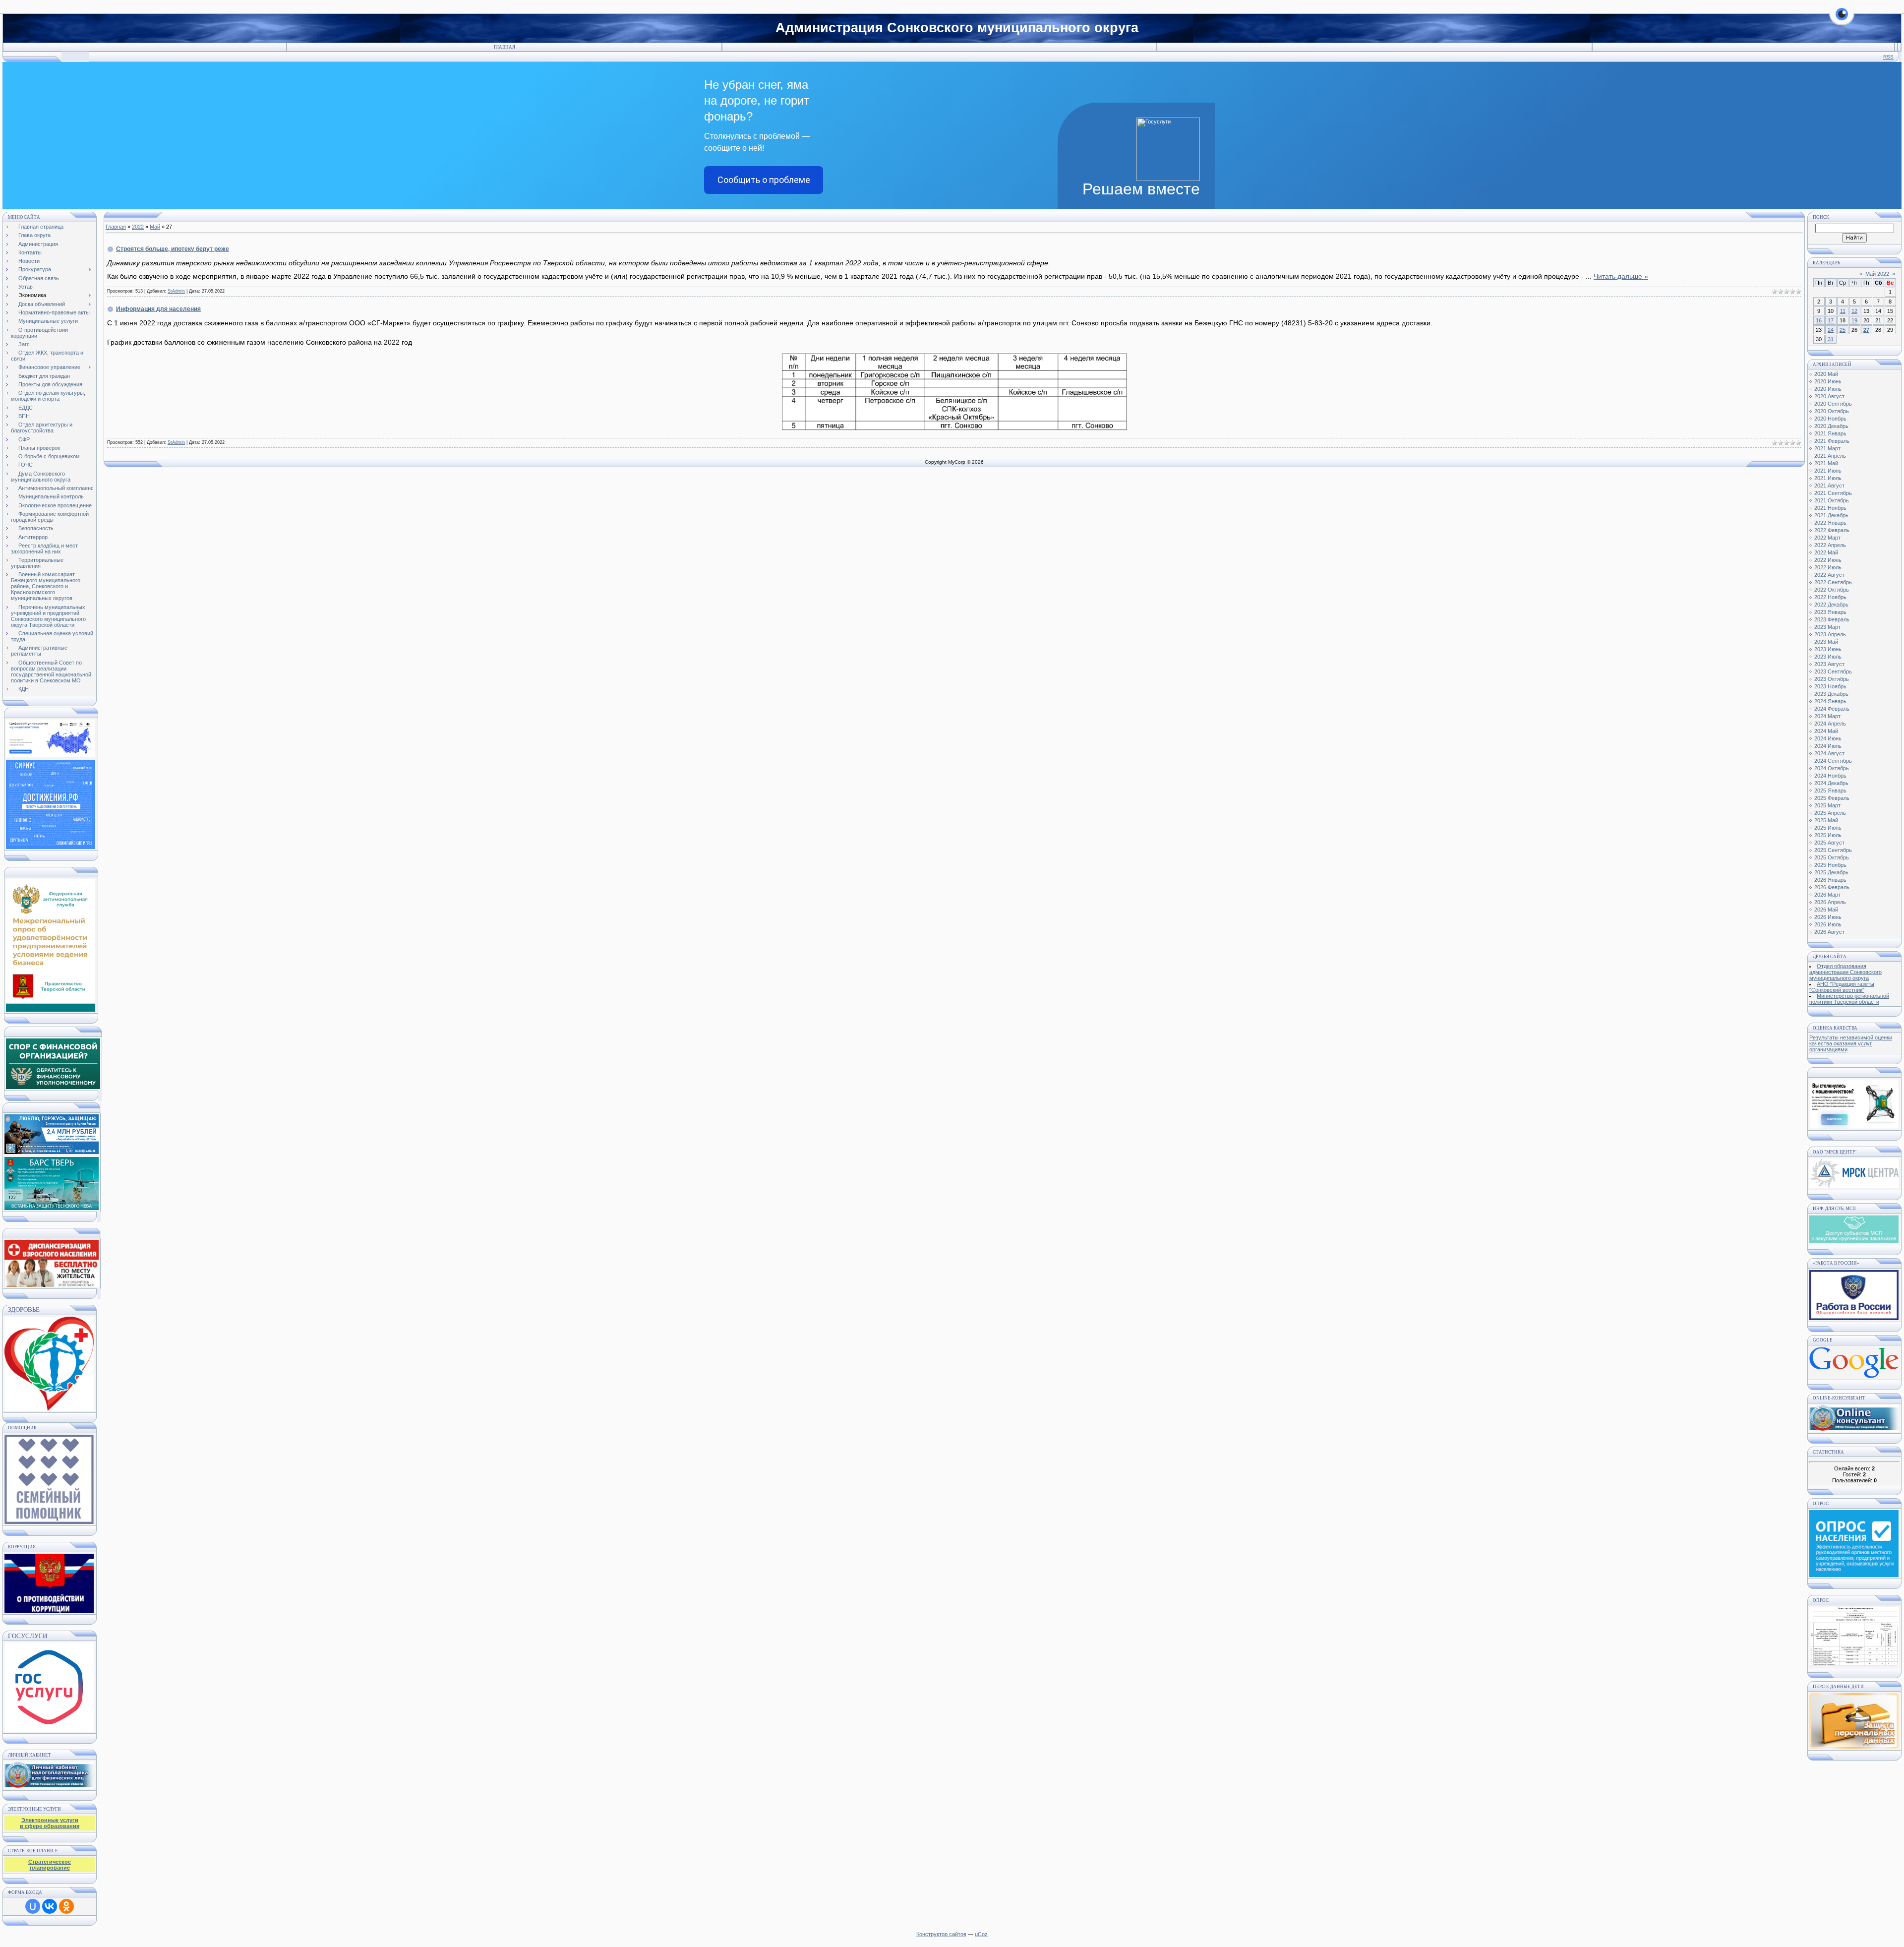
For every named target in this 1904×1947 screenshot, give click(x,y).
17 (1831, 320)
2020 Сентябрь (1833, 404)
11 (1843, 311)
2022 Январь (1830, 523)
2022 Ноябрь (1830, 597)
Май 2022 (1877, 274)
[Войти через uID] (33, 1906)
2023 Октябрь (1832, 679)
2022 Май (1826, 552)
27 (1866, 330)
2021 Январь (1830, 433)
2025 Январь (1830, 791)
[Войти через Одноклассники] (66, 1906)
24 (1831, 330)
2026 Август (1829, 932)
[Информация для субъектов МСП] (1854, 1241)
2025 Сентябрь (1833, 850)
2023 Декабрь (1831, 694)
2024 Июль (1828, 746)
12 (1854, 311)
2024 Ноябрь (1830, 776)
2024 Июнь (1828, 738)
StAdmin (176, 291)
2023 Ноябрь (1830, 686)
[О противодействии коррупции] (49, 1581)
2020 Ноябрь (1830, 419)
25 (1843, 330)
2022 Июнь (1828, 560)
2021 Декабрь (1831, 515)
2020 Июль (1828, 389)
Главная (505, 47)
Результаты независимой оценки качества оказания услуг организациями (1851, 1043)
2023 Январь (1830, 612)
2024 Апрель (1830, 724)
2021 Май (1826, 463)
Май (155, 227)
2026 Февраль (1832, 887)
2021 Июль (1828, 478)
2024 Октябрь (1832, 768)
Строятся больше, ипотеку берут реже (173, 249)
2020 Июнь (1828, 381)
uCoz (981, 1934)
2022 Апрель (1830, 545)
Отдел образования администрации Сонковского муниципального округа (1845, 972)
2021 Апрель (1830, 456)
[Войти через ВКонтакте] (50, 1906)
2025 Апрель (1830, 813)
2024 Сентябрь (1833, 761)
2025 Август (1829, 843)
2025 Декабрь (1831, 872)
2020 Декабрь (1831, 426)
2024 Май (1826, 731)
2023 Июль (1828, 657)
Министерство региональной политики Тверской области (1849, 999)
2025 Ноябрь (1830, 865)
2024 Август (1829, 753)
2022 (138, 227)
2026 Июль (1828, 924)
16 (1819, 320)
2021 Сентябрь (1833, 493)
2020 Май (1826, 374)
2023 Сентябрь (1833, 671)
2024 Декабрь (1831, 783)
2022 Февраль (1832, 530)
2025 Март (1827, 805)
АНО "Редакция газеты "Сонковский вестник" (1842, 987)
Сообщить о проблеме (764, 180)
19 (1854, 320)
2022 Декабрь (1831, 605)
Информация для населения (158, 309)
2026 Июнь (1828, 917)
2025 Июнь (1828, 828)
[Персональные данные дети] (1854, 1747)
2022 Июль (1828, 567)
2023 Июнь (1828, 649)
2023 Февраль (1832, 619)
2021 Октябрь (1832, 500)
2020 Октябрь (1832, 411)
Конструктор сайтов (941, 1934)
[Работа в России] (1854, 1318)
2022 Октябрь (1832, 590)
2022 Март (1827, 538)
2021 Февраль (1832, 441)
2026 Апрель (1830, 902)
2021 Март (1827, 448)
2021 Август (1829, 486)
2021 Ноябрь (1830, 508)
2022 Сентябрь (1833, 582)
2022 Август (1829, 575)
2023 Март (1827, 627)
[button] (1842, 20)
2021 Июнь (1828, 471)
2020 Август (1829, 396)
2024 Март (1827, 716)
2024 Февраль (1832, 709)
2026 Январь (1830, 880)
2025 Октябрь (1832, 857)
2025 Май (1826, 820)
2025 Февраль (1832, 798)
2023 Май (1826, 642)
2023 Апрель (1830, 634)
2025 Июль (1828, 835)
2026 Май (1826, 910)
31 (1831, 339)
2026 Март (1827, 895)
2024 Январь (1830, 701)
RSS (1888, 57)
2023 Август (1829, 664)
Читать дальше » (1621, 276)
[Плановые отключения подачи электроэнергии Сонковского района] (1854, 1186)
